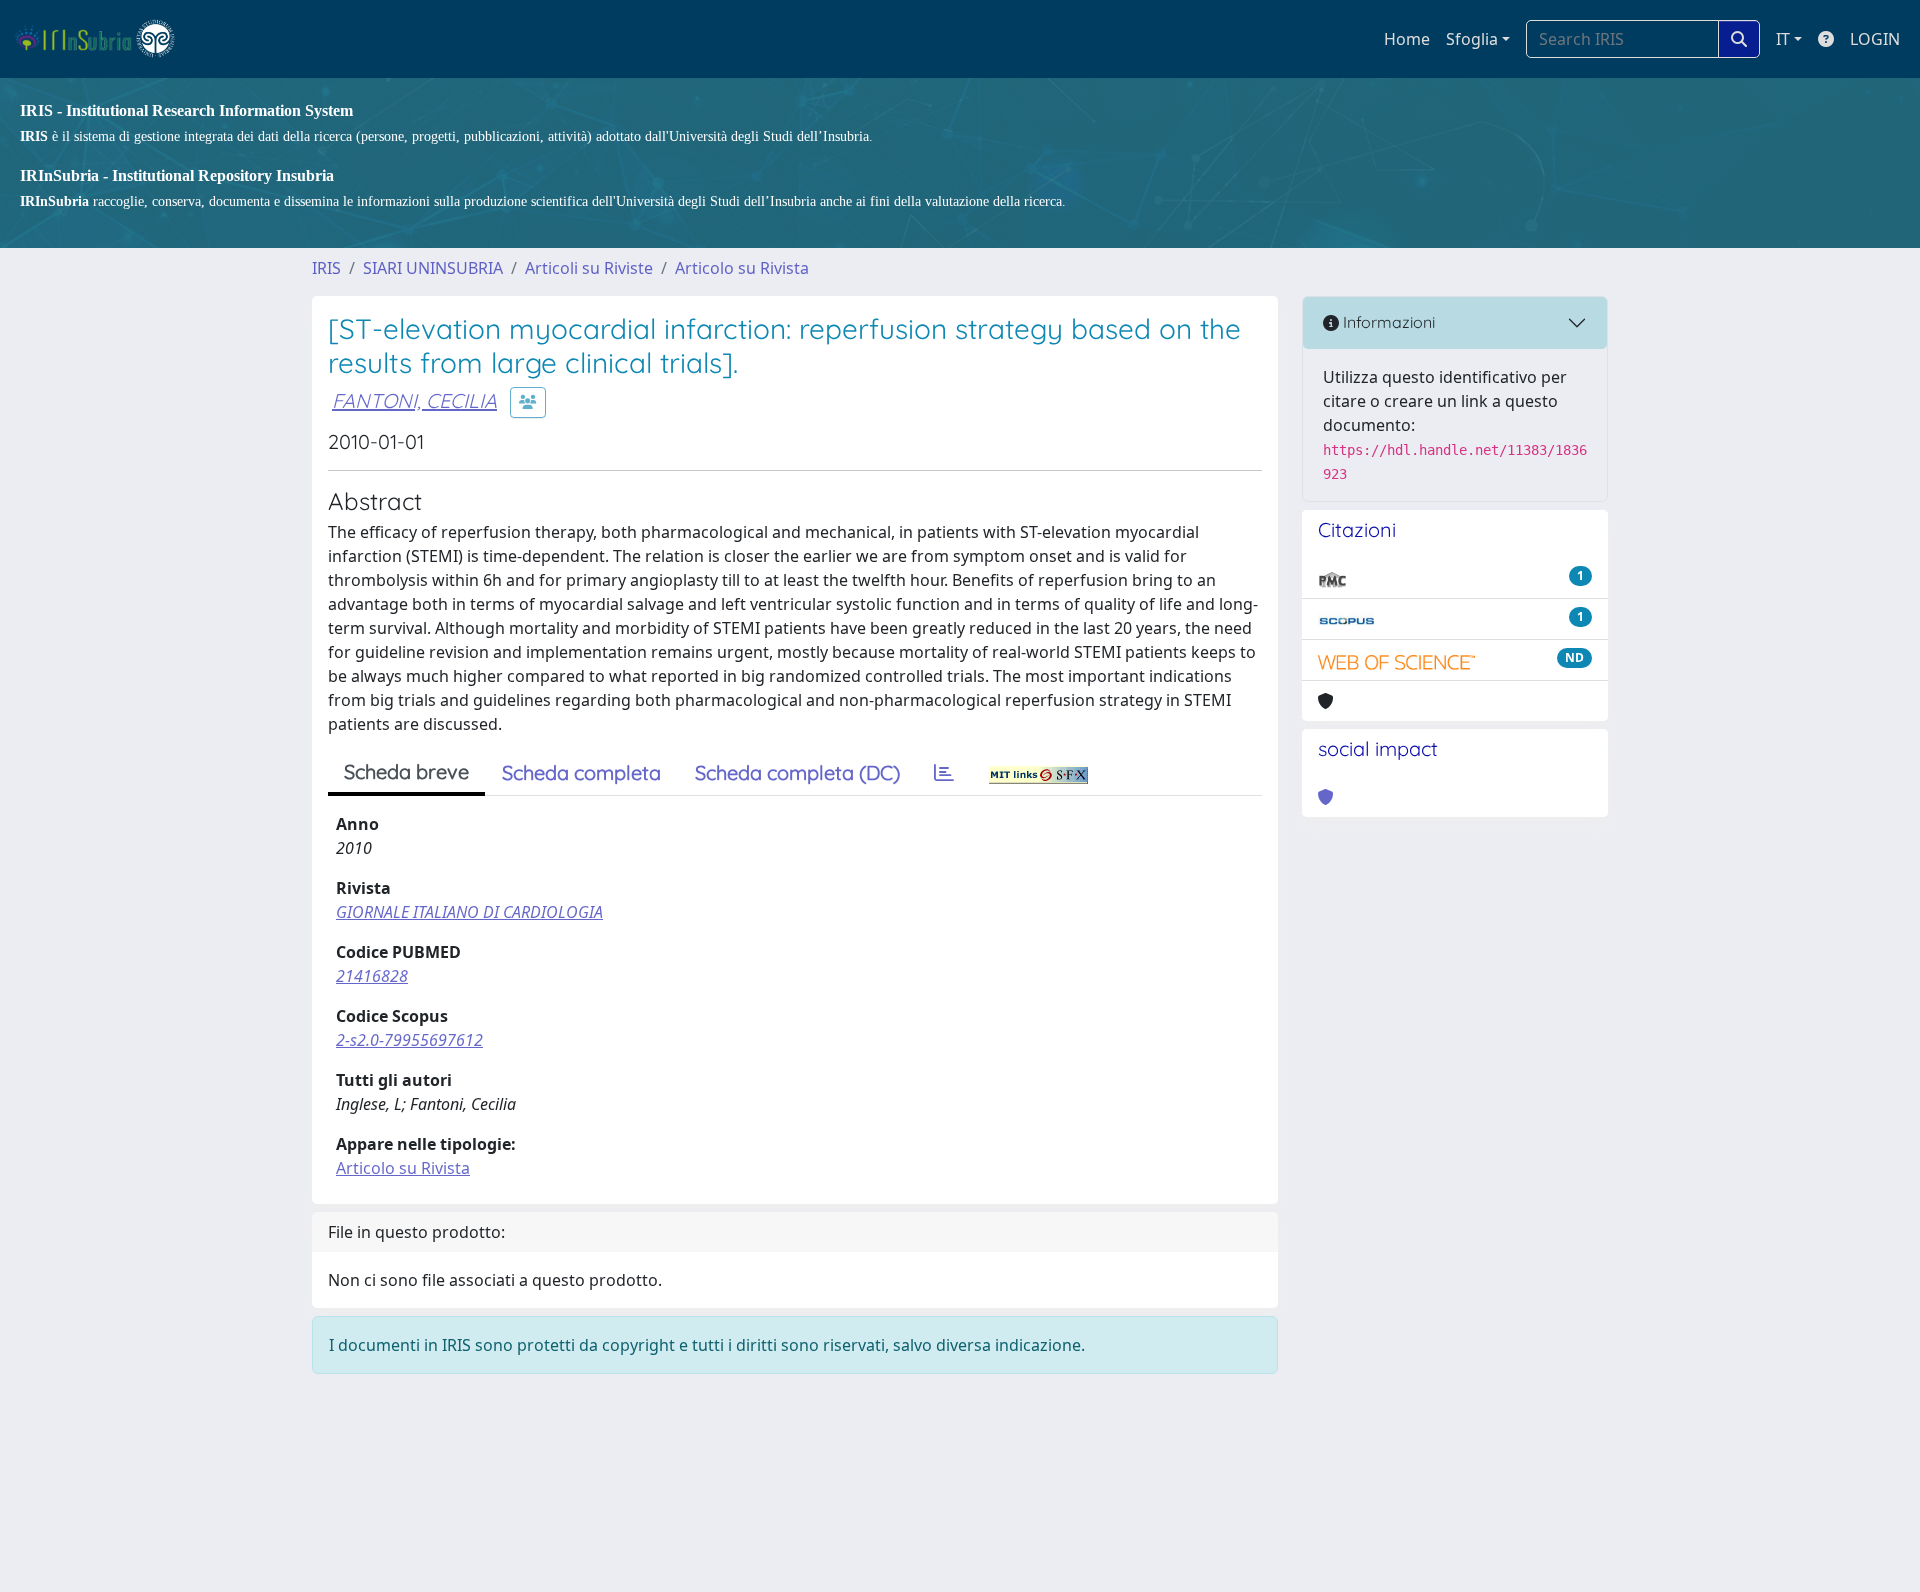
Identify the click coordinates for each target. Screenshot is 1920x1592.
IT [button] (1783, 39)
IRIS (326, 268)
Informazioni (1387, 322)
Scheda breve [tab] (406, 771)
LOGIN (1875, 39)
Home (1407, 39)
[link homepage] (103, 39)
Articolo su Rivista (742, 268)
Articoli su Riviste (589, 268)
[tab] (944, 773)
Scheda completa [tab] (581, 772)
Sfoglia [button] (1472, 39)
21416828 (372, 976)
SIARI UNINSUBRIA (433, 268)
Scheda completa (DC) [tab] (797, 772)
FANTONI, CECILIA (414, 400)
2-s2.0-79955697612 (409, 1040)
